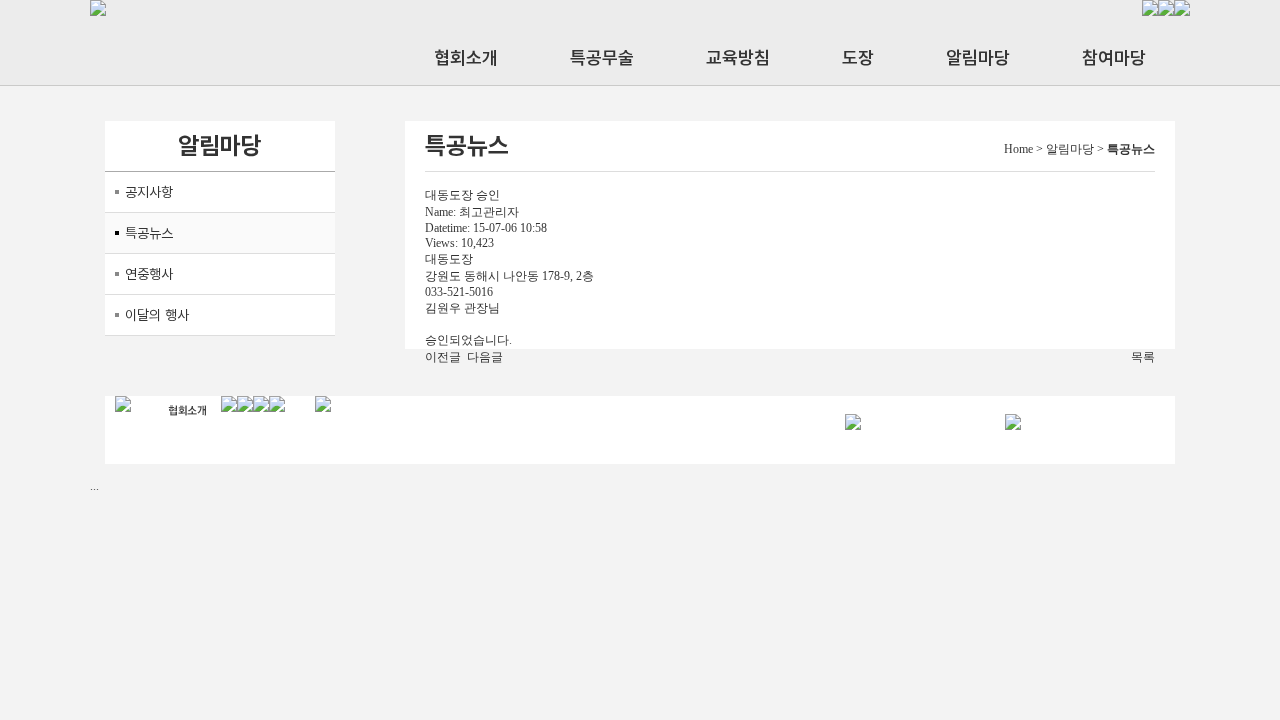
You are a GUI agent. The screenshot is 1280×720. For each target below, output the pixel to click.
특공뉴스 (149, 233)
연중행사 (149, 274)
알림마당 (978, 57)
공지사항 (149, 192)
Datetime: (447, 228)
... (94, 486)
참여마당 (1114, 57)
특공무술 (602, 57)
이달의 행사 (157, 315)
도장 (858, 57)
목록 (1143, 357)
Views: (441, 243)
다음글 (485, 357)
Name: (440, 212)
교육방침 (738, 57)
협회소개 (466, 57)
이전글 (443, 357)
